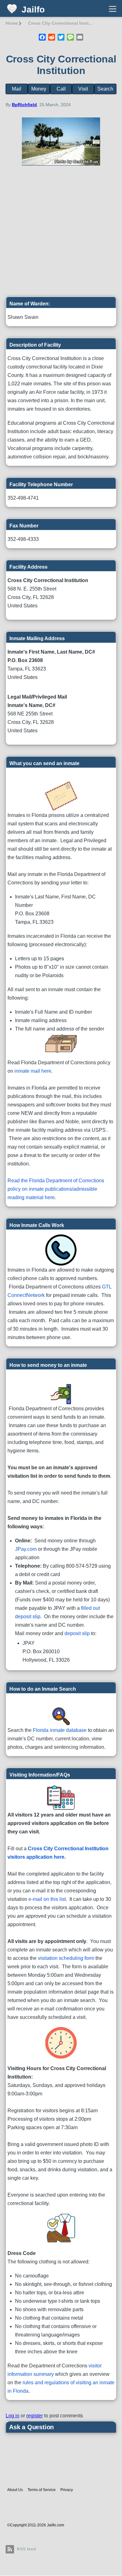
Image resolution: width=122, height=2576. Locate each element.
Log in (13, 2416)
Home (12, 23)
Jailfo (33, 10)
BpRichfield (24, 105)
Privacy (67, 2490)
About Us (15, 2490)
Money (39, 89)
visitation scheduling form (66, 1958)
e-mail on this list (47, 1899)
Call (61, 89)
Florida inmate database (60, 1730)
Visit (83, 89)
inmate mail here (33, 1071)
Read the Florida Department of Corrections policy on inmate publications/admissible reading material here (56, 1189)
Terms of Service (42, 2490)
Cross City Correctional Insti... (60, 23)
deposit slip (77, 1633)
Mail (17, 89)
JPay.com (26, 1549)
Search (105, 89)
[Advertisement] (61, 234)
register (35, 2416)
